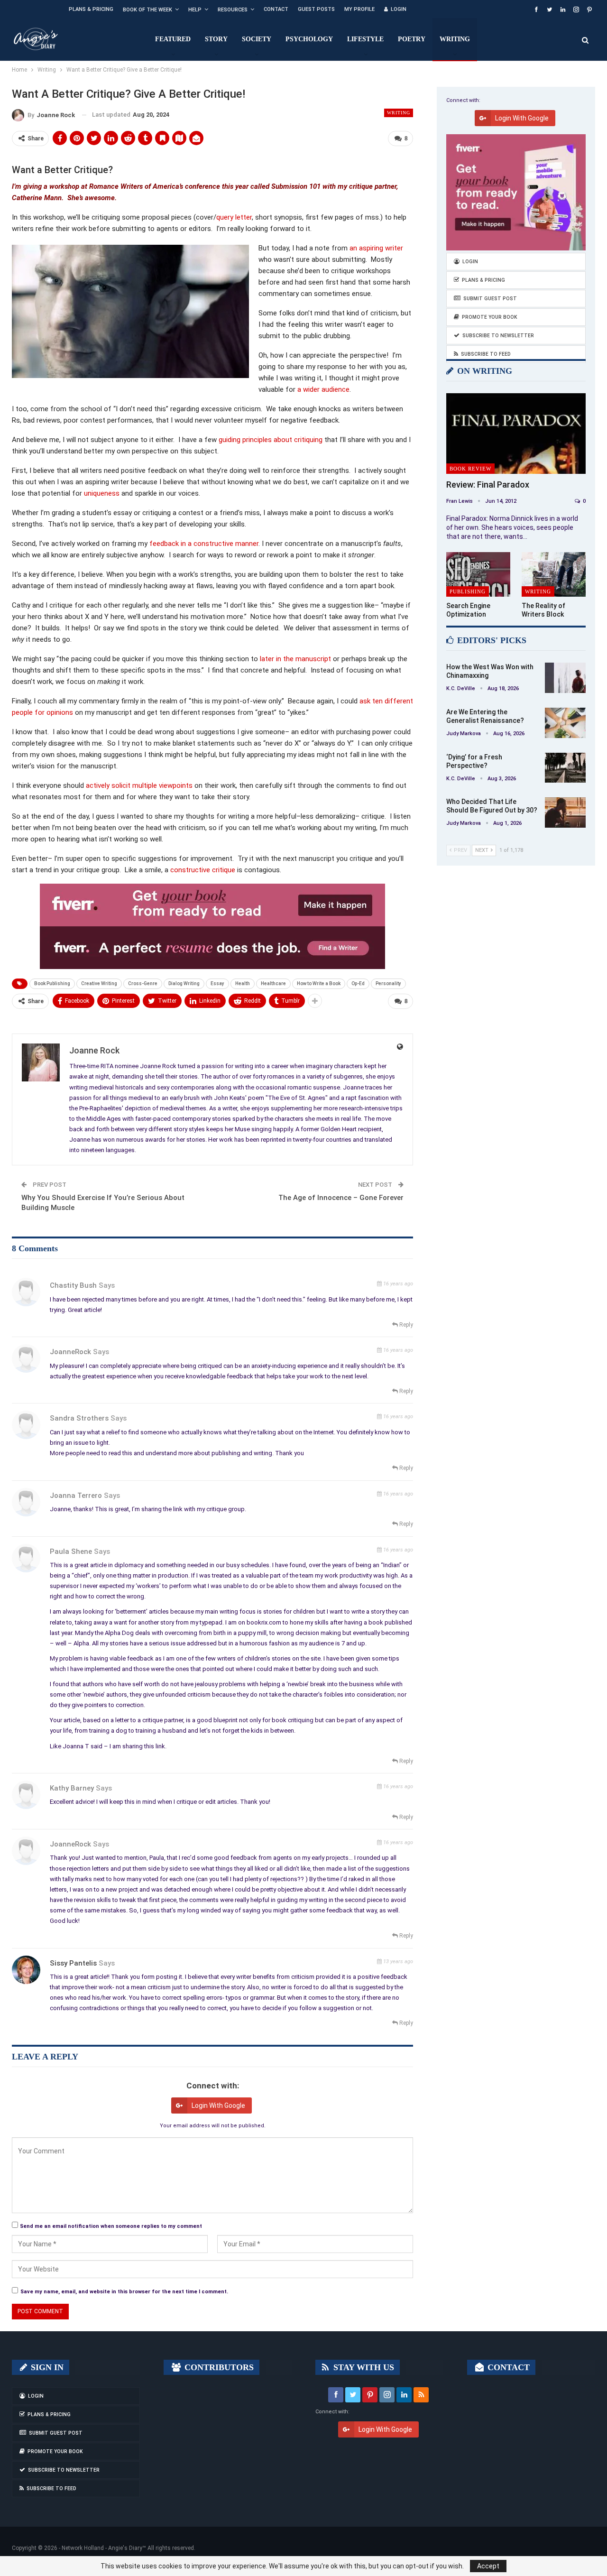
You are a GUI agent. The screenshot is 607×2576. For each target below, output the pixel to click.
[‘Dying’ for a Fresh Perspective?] (565, 768)
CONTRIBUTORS (218, 2367)
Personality (388, 983)
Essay (217, 983)
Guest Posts (316, 9)
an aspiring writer (376, 248)
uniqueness (102, 493)
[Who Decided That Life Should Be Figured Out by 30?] (565, 813)
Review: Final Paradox (488, 485)
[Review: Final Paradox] (516, 434)
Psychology (309, 39)
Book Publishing (52, 983)
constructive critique (203, 870)
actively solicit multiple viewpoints (139, 785)
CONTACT (507, 2367)
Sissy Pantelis (73, 1963)
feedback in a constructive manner (204, 544)
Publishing (468, 591)
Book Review (470, 469)
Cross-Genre (143, 983)
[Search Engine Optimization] (478, 575)
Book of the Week (147, 10)
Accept (488, 2566)
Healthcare (273, 983)
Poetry (412, 39)
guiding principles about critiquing (271, 440)
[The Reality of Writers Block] (554, 575)
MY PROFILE (359, 9)
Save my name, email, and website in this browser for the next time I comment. (124, 2292)
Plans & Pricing (91, 9)
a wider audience (323, 389)
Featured (173, 39)
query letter (234, 217)
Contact (276, 9)
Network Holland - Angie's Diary (102, 2548)
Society (257, 39)
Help (195, 10)
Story (216, 39)
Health (243, 983)
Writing (455, 39)
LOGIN (399, 9)
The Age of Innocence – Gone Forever (341, 1198)
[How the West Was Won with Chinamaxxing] (565, 678)
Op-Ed (358, 983)
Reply (405, 1325)
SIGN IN (46, 2367)
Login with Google (218, 2105)
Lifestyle (365, 39)
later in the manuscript (295, 659)
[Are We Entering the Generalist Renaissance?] (565, 723)
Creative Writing (99, 983)
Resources (233, 10)
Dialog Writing (184, 983)
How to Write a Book (319, 983)
